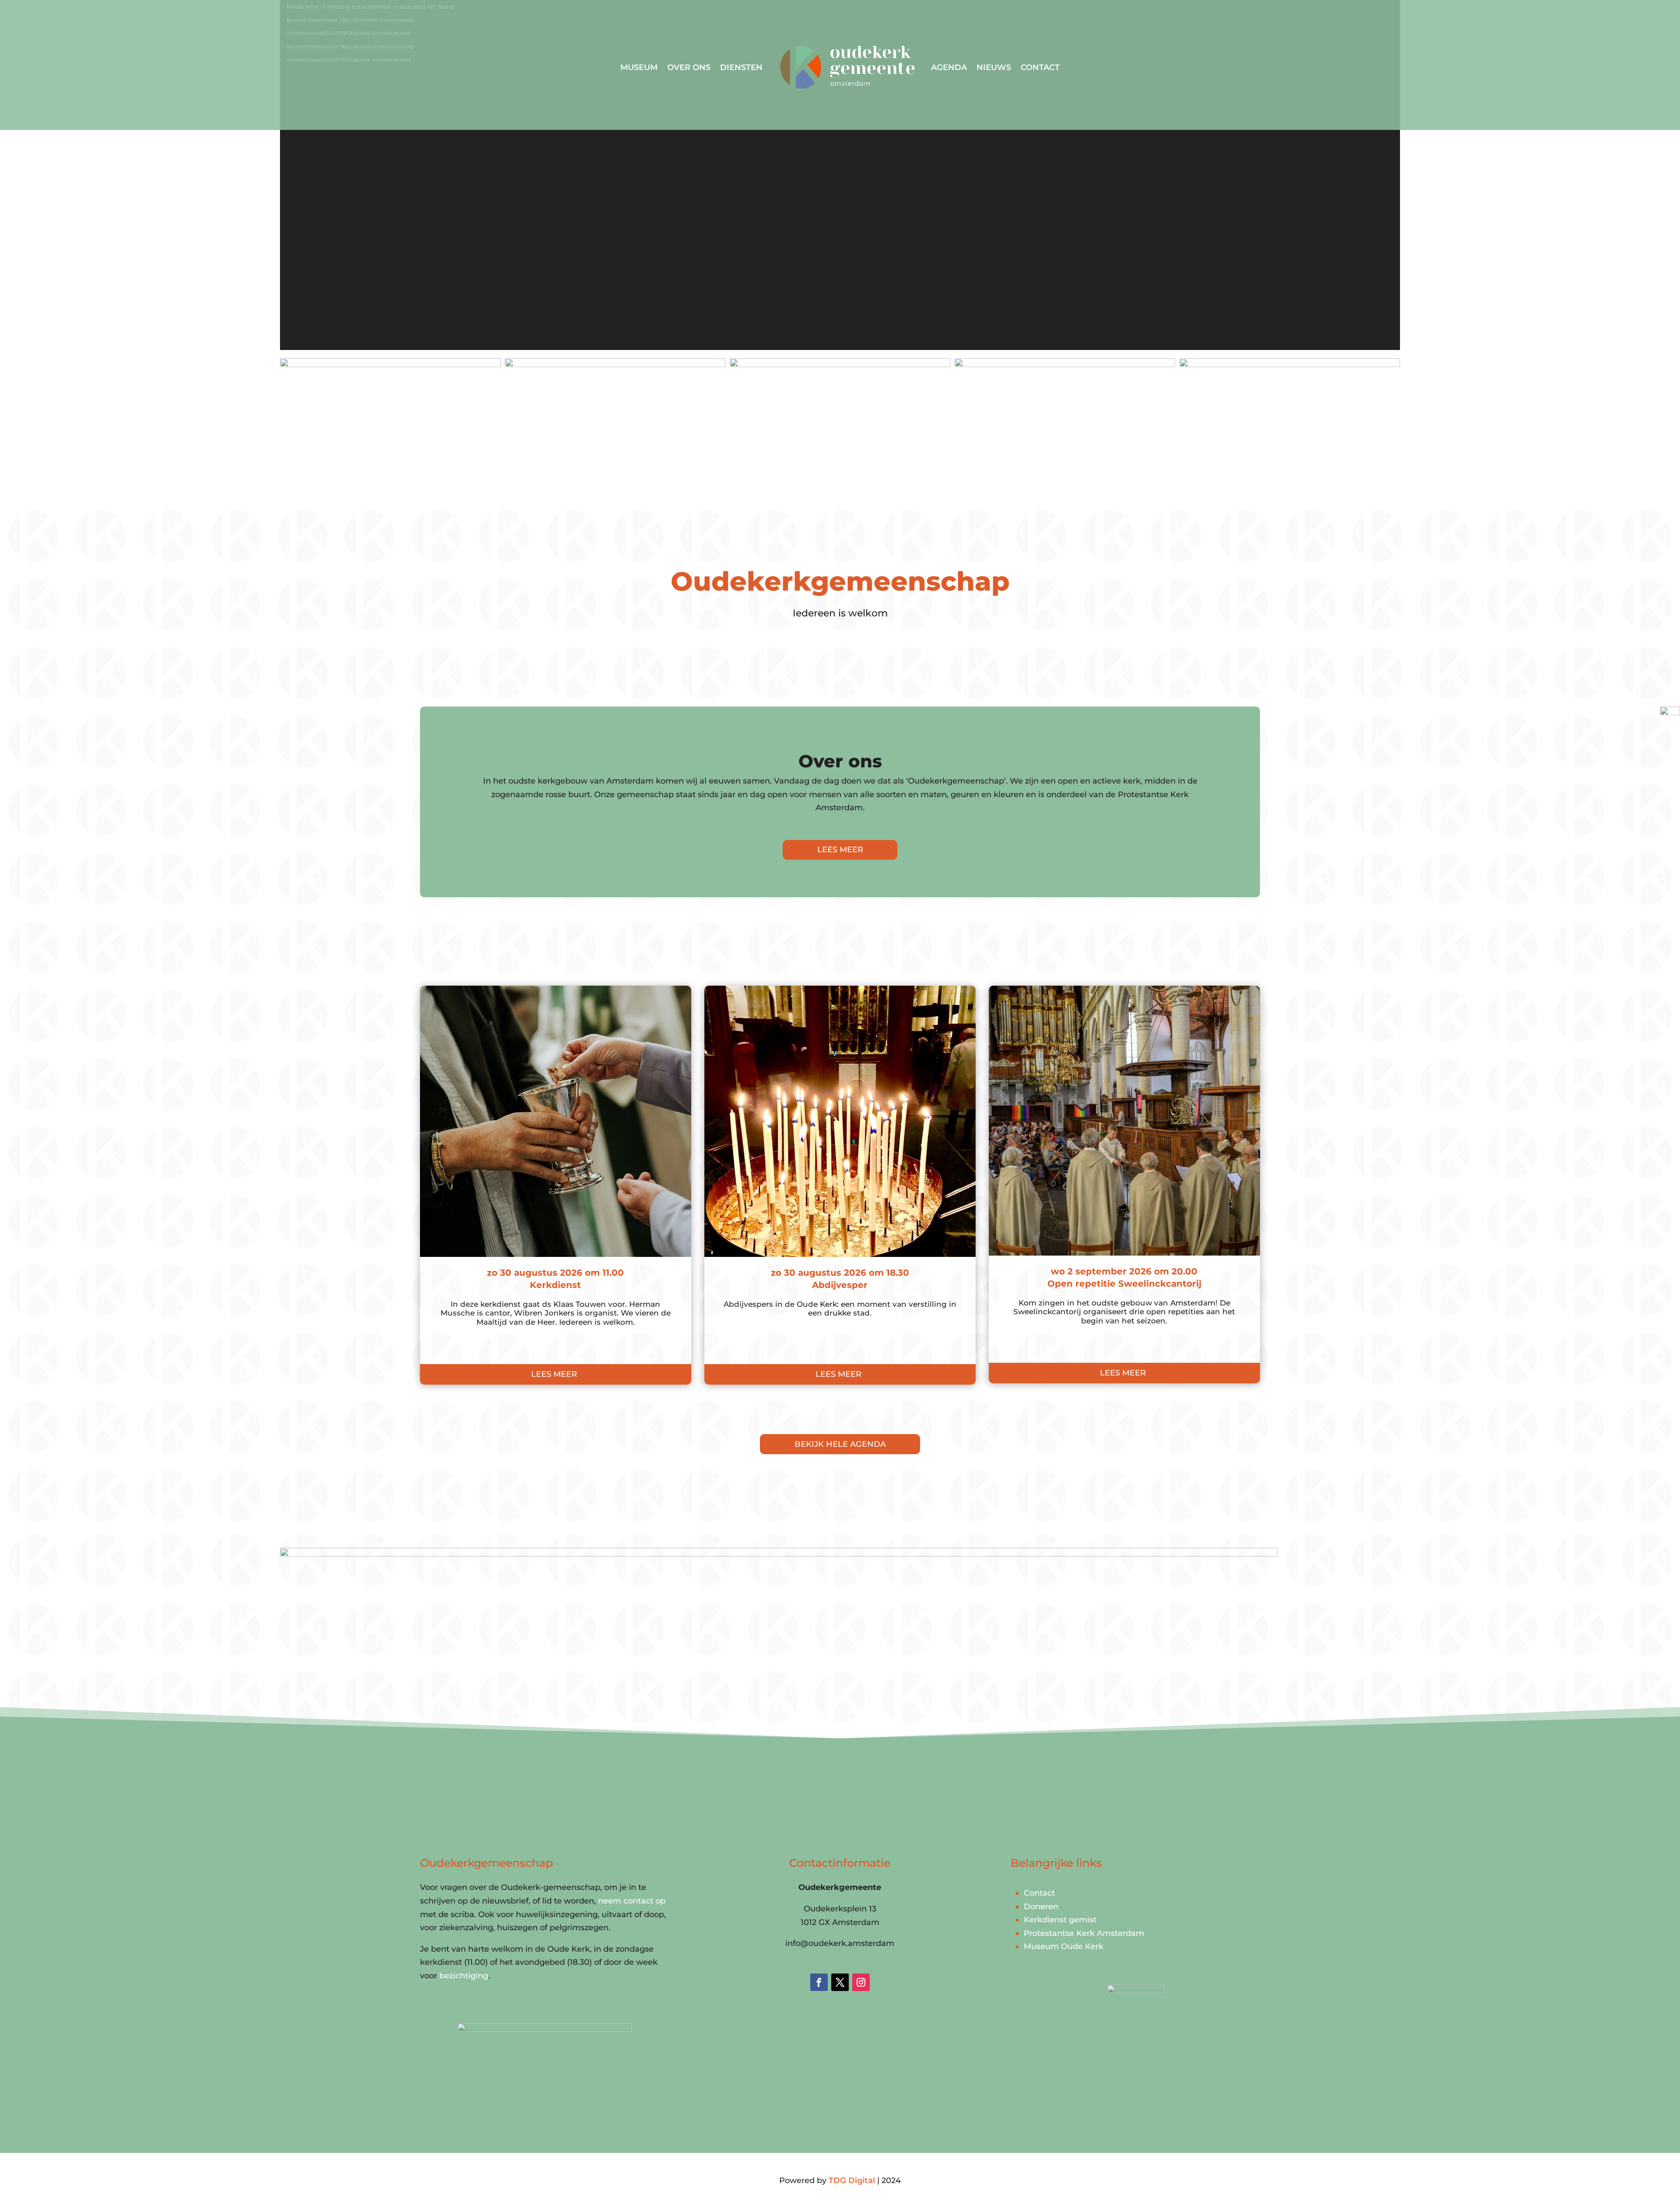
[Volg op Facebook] (819, 1982)
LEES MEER (840, 850)
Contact (1040, 67)
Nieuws (994, 67)
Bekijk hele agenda (840, 1444)
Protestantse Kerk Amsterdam (1084, 1933)
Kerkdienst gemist (1060, 1920)
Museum (639, 67)
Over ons (689, 67)
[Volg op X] (840, 1982)
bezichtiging (464, 1976)
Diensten (741, 67)
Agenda (949, 67)
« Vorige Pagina (451, 1404)
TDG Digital (852, 2180)
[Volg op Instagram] (861, 1982)
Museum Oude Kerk (1064, 1946)
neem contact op (632, 1901)
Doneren (1041, 1907)
